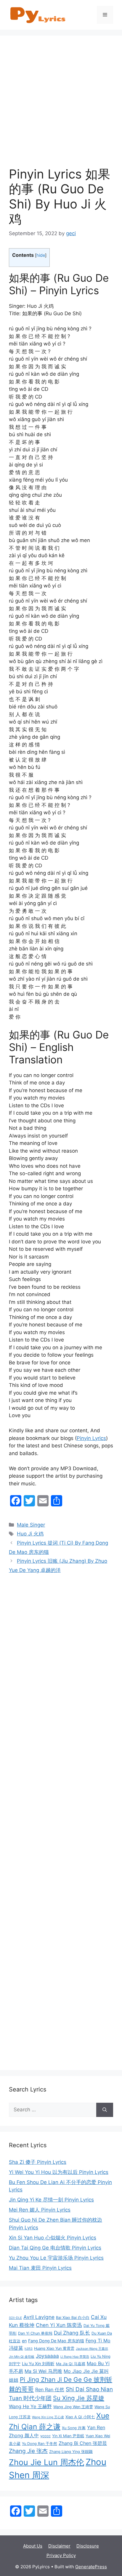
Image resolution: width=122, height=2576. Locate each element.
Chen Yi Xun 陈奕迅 (59, 2325)
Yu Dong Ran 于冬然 (40, 2444)
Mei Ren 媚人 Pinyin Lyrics (40, 2210)
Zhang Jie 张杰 (28, 2451)
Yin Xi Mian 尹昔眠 (68, 2436)
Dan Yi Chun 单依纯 (35, 2333)
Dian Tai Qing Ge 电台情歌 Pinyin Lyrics (55, 2248)
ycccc (45, 2436)
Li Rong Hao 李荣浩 (75, 2357)
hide (41, 255)
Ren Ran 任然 (50, 2389)
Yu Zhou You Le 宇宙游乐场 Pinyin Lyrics (56, 2258)
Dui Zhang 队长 (72, 2333)
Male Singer (31, 1525)
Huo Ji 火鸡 (30, 1534)
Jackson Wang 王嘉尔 (92, 2349)
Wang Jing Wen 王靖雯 (73, 2407)
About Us (33, 2546)
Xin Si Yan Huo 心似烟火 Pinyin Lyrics (53, 2238)
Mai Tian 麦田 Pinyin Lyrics (40, 2268)
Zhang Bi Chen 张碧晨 (83, 2443)
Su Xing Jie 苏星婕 (79, 2398)
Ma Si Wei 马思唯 (43, 2371)
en (24, 2341)
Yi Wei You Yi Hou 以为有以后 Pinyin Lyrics (59, 2172)
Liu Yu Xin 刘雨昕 (38, 2364)
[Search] (105, 2110)
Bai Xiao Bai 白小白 (73, 2318)
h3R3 (29, 2349)
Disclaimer (59, 2546)
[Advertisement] (61, 106)
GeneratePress (91, 2567)
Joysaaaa (47, 2356)
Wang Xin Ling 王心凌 (48, 2417)
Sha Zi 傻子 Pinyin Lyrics (38, 2162)
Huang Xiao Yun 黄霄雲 (54, 2348)
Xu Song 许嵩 (74, 2428)
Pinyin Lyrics (91, 1438)
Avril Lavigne (39, 2317)
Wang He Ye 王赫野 (30, 2406)
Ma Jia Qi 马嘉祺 (71, 2364)
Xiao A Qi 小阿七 (80, 2417)
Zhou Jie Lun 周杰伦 (46, 2462)
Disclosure (88, 2546)
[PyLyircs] (38, 15)
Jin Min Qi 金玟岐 (22, 2357)
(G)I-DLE (15, 2318)
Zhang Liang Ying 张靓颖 (71, 2452)
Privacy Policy (61, 2555)
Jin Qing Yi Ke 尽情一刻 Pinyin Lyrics (51, 2200)
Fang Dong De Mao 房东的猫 (56, 2341)
